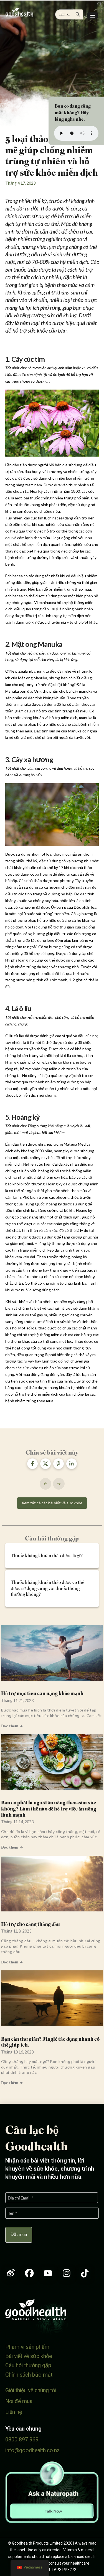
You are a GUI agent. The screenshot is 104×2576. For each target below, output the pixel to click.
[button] (93, 16)
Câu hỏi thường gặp (28, 2365)
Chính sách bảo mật (29, 2375)
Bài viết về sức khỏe (29, 2356)
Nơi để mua (19, 2401)
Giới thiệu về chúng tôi (31, 2390)
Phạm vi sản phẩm (27, 2347)
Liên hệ (14, 2412)
